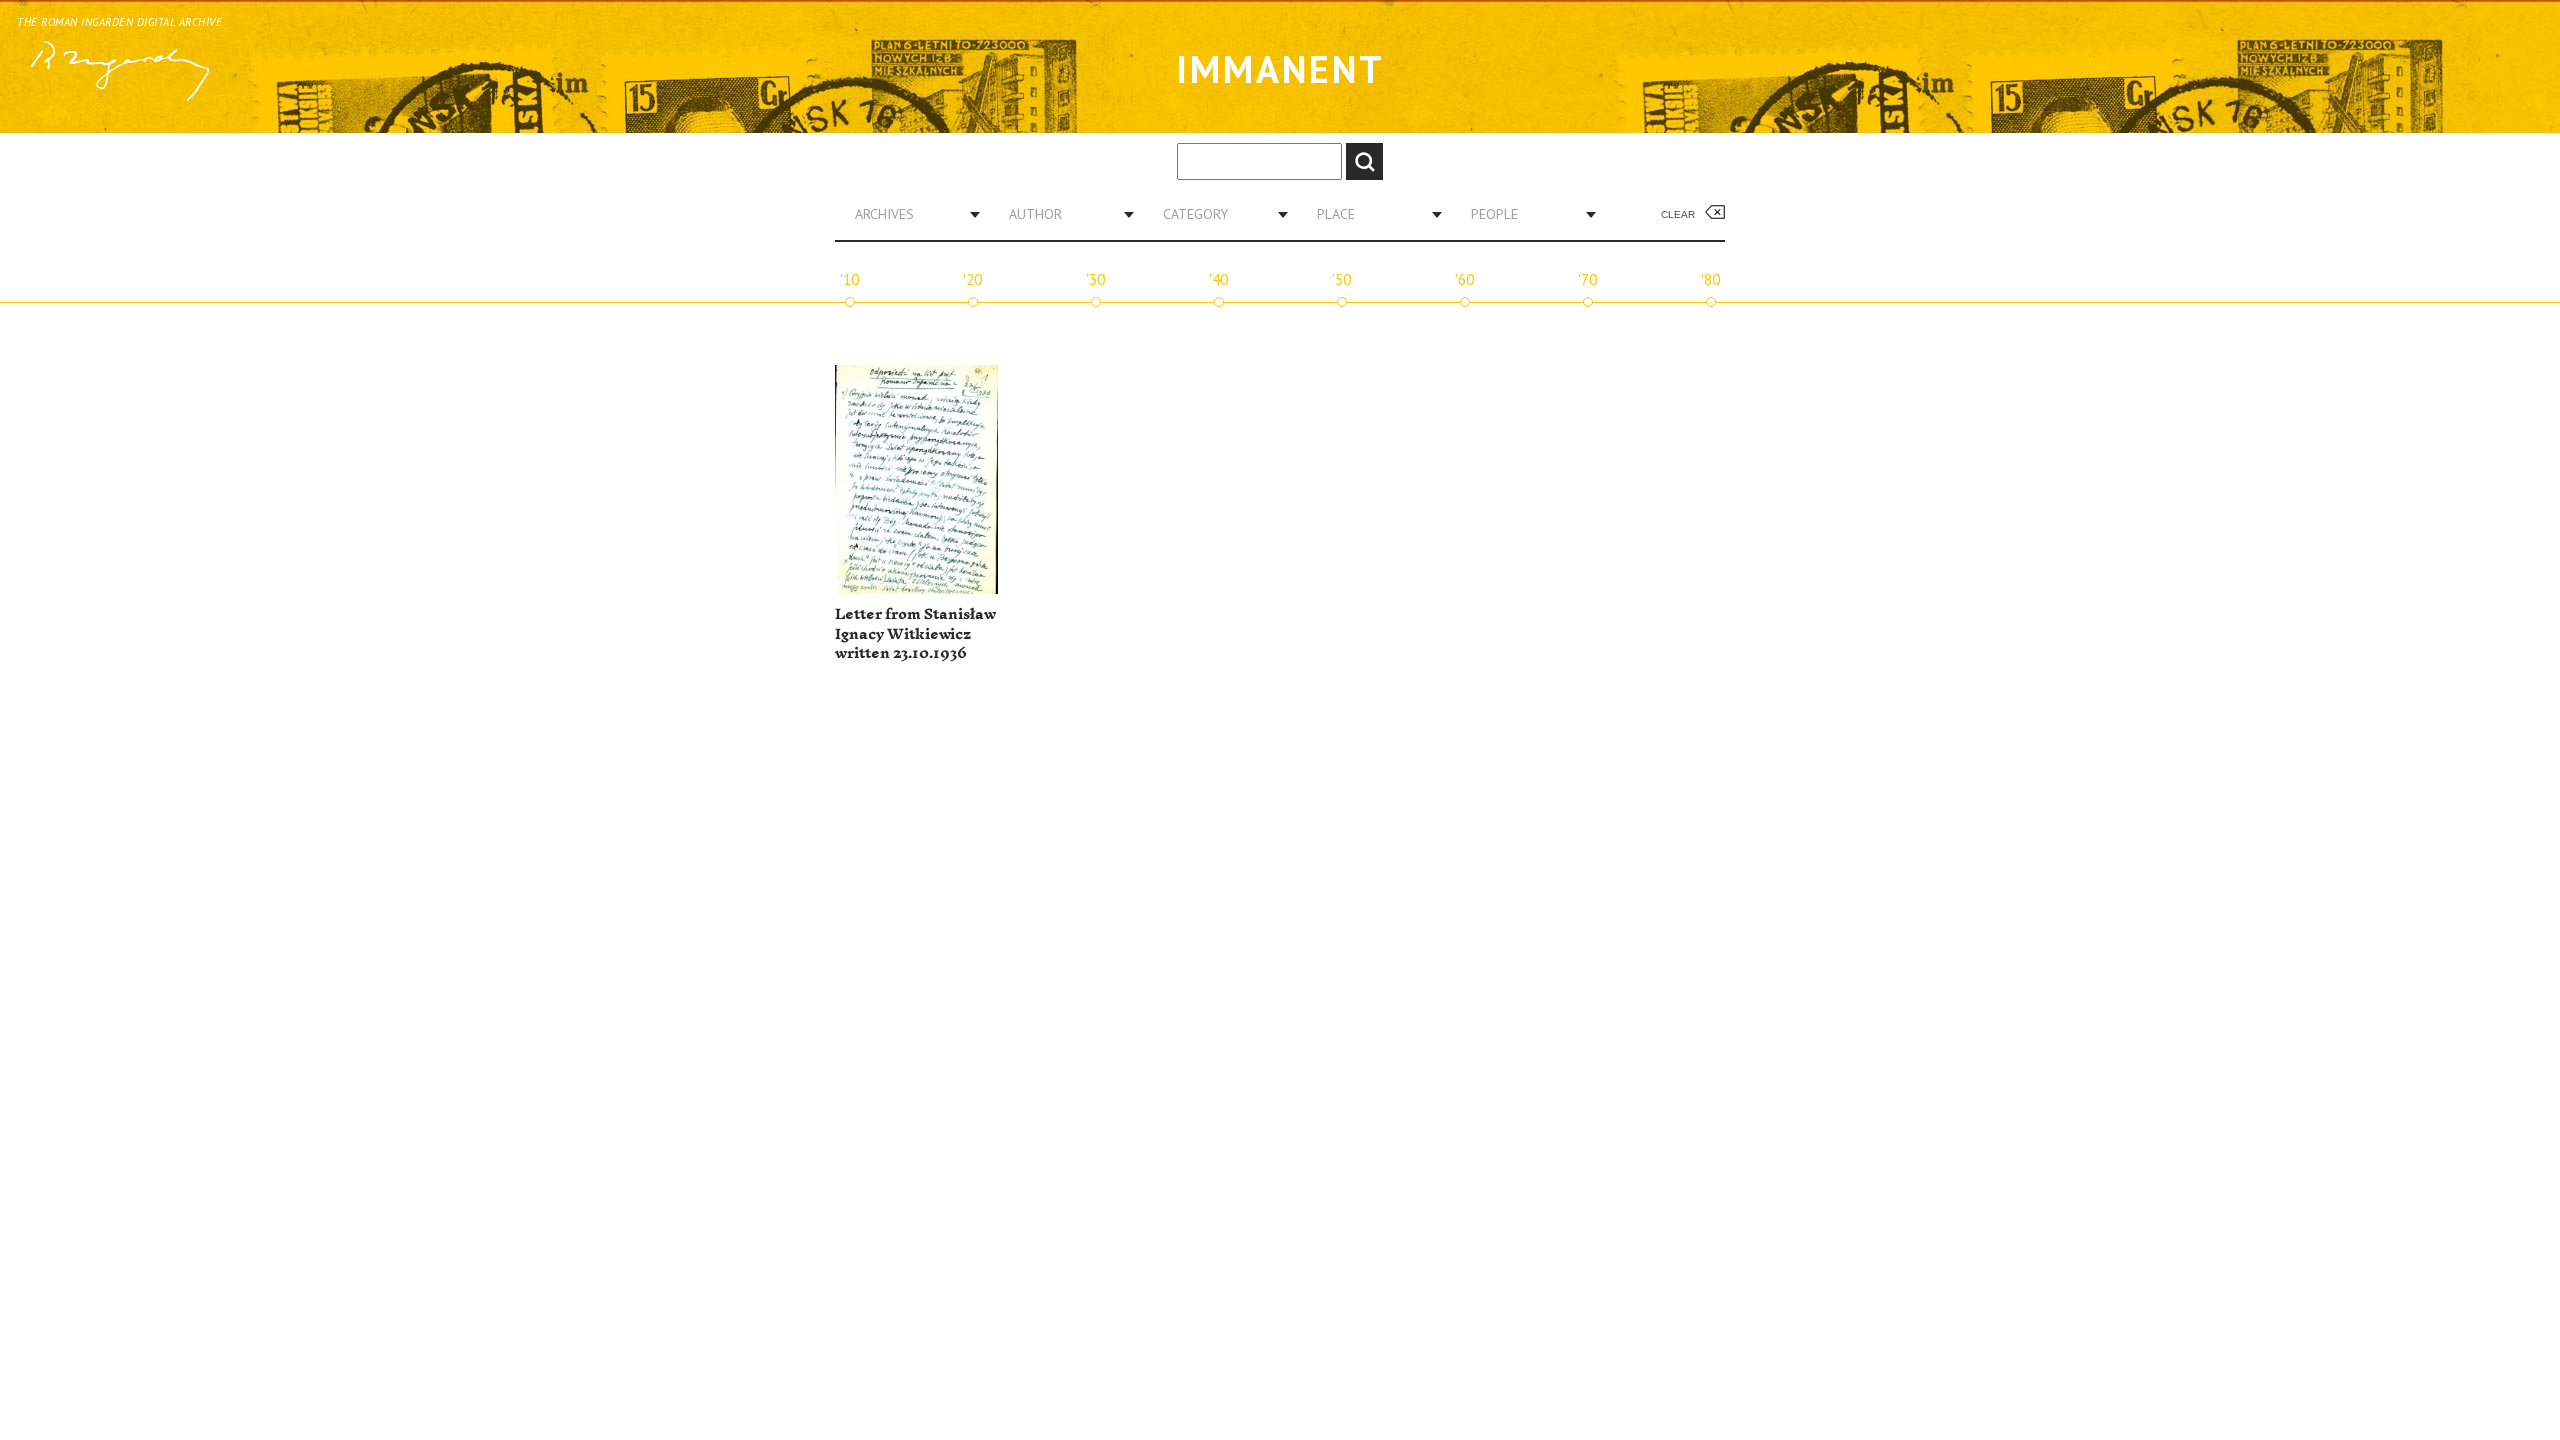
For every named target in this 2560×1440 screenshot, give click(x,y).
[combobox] (910, 214)
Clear (1678, 214)
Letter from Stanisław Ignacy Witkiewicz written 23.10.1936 (915, 634)
